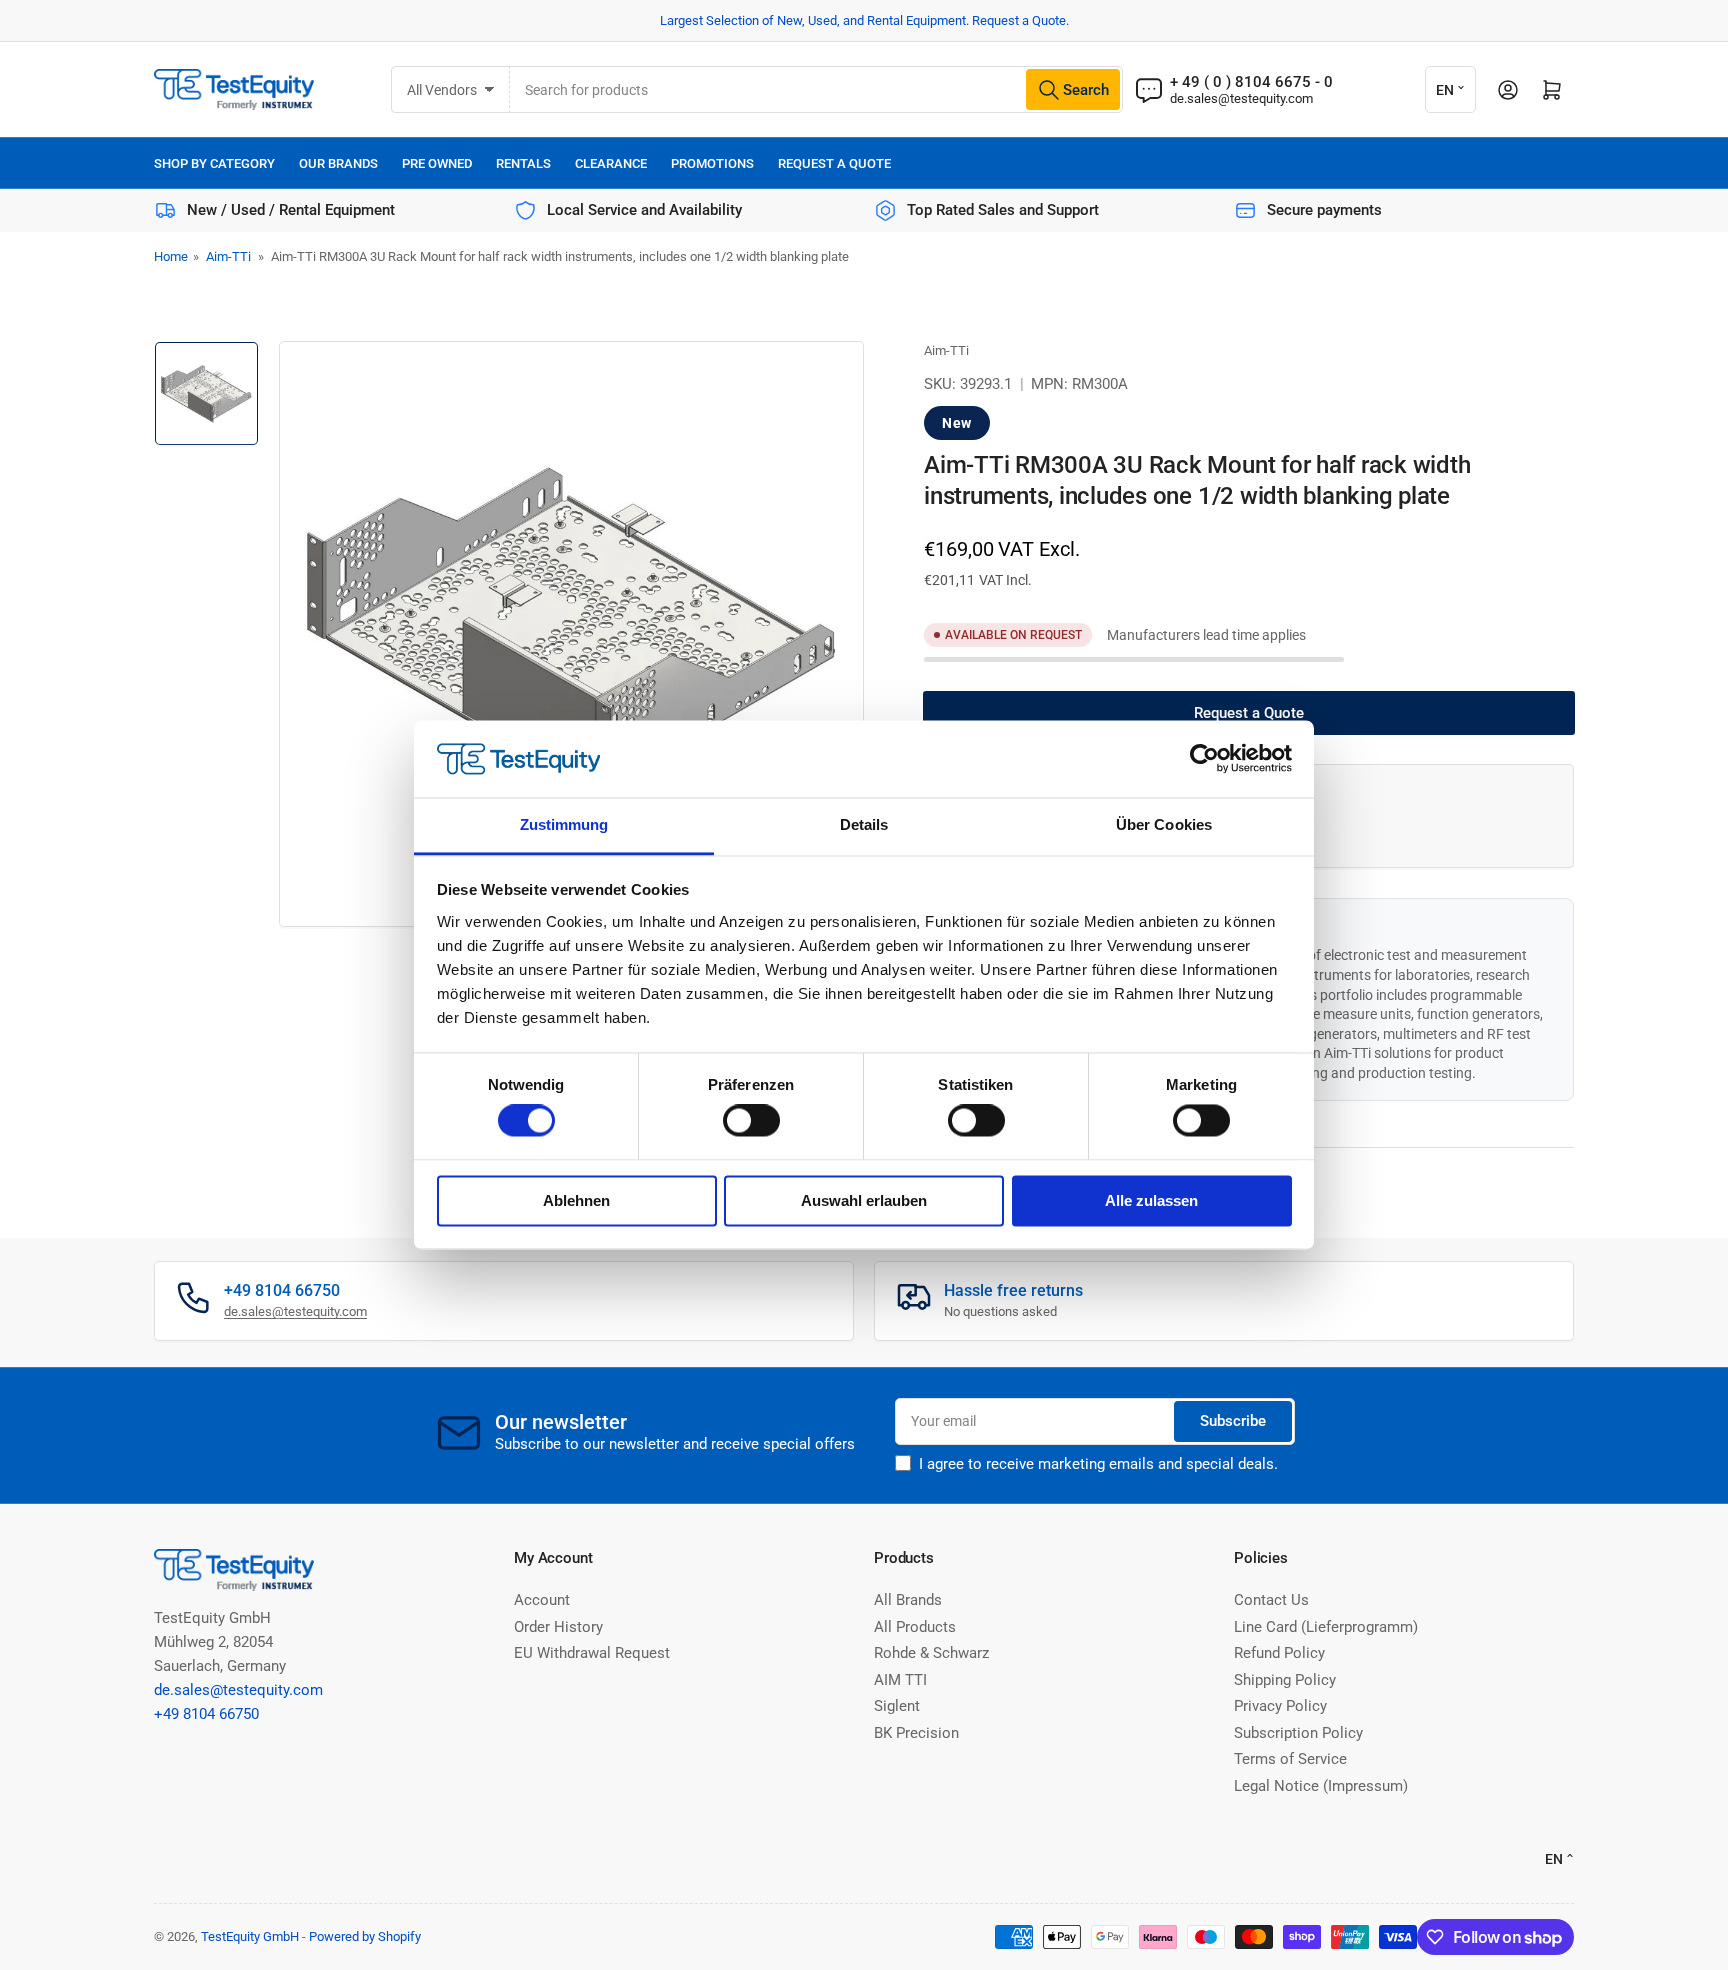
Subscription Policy (1298, 1733)
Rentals (523, 163)
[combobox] (816, 89)
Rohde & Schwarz (931, 1653)
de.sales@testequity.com (1241, 98)
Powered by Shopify (365, 1936)
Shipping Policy (1285, 1680)
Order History (558, 1627)
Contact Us (1271, 1600)
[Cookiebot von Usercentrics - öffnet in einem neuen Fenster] (1204, 759)
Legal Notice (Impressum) (1321, 1786)
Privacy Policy (1280, 1706)
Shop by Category (214, 163)
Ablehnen (576, 1200)
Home (171, 256)
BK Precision (916, 1733)
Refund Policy (1279, 1653)
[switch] (751, 1121)
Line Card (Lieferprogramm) (1326, 1627)
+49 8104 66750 (206, 1714)
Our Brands (338, 163)
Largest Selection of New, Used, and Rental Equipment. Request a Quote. (864, 20)
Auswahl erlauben (864, 1200)
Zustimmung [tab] (564, 824)
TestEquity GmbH (250, 1936)
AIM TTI (900, 1680)
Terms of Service (1290, 1759)
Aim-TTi (228, 256)
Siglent (897, 1706)
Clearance (611, 163)
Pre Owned (437, 163)
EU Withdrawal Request (592, 1653)
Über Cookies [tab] (1164, 824)
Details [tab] (864, 824)
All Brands (908, 1600)
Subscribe (1233, 1421)
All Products (915, 1627)
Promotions (712, 163)
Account (542, 1600)
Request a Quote (834, 163)
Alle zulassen (1151, 1200)
